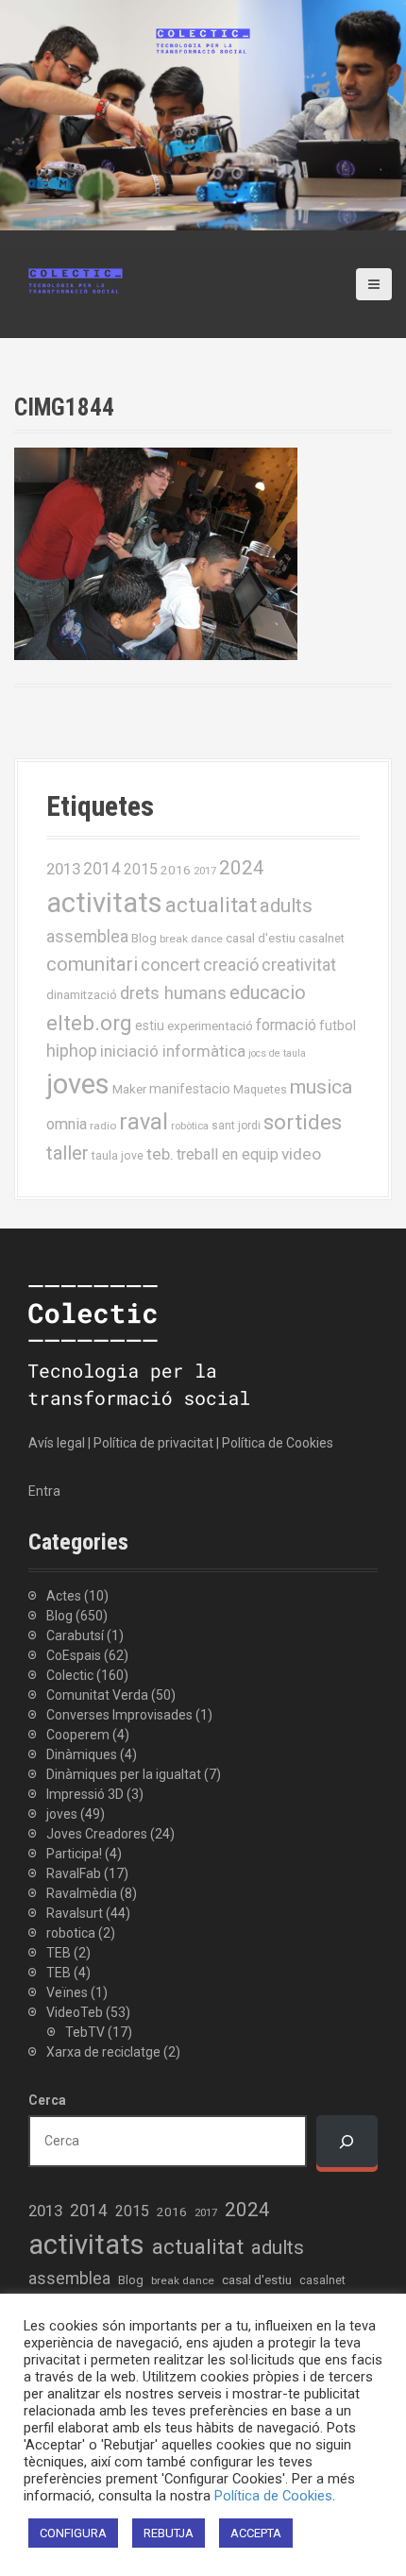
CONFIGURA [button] (73, 2533)
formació (286, 1025)
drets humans (173, 993)
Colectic (70, 1675)
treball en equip (228, 1154)
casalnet (321, 938)
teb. (160, 1154)
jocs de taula (277, 1053)
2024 (242, 868)
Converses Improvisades (119, 1715)
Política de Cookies (278, 1443)
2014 (102, 869)
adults (286, 906)
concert (170, 965)
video (301, 1154)
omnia (67, 1124)
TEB (59, 1953)
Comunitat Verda (97, 1695)
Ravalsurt (75, 1913)
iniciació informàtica (173, 1051)
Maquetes (260, 1089)
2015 (141, 869)
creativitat (299, 965)
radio (103, 1126)
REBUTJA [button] (169, 2533)
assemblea (87, 937)
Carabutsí (75, 1635)
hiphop (72, 1051)
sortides (303, 1122)
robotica (71, 1933)
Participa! (74, 1854)
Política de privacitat (153, 1443)
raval (144, 1122)
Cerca (47, 2100)
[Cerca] (347, 2141)
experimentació (210, 1025)
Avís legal (57, 1443)
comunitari (92, 964)
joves (78, 1084)
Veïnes (67, 1992)
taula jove (118, 1155)
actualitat (211, 905)
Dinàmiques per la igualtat (124, 1774)
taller (68, 1153)
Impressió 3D (85, 1794)
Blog (144, 938)
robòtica (190, 1126)
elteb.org (89, 1023)
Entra (44, 1491)
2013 (63, 869)
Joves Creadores (97, 1834)
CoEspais (74, 1655)
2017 (205, 871)
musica (321, 1087)
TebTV (85, 2032)
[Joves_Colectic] (76, 280)
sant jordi (236, 1126)
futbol (338, 1025)
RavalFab (74, 1873)
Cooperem (78, 1735)
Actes (64, 1596)
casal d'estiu (261, 938)
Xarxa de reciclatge (103, 2052)
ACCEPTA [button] (256, 2533)
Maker (129, 1089)
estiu (150, 1025)
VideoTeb (75, 2012)
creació (231, 965)
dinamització (82, 995)
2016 (176, 870)
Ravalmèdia (82, 1893)
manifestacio (190, 1089)
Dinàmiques (82, 1754)
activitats (104, 903)
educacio (268, 992)
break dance (191, 939)
